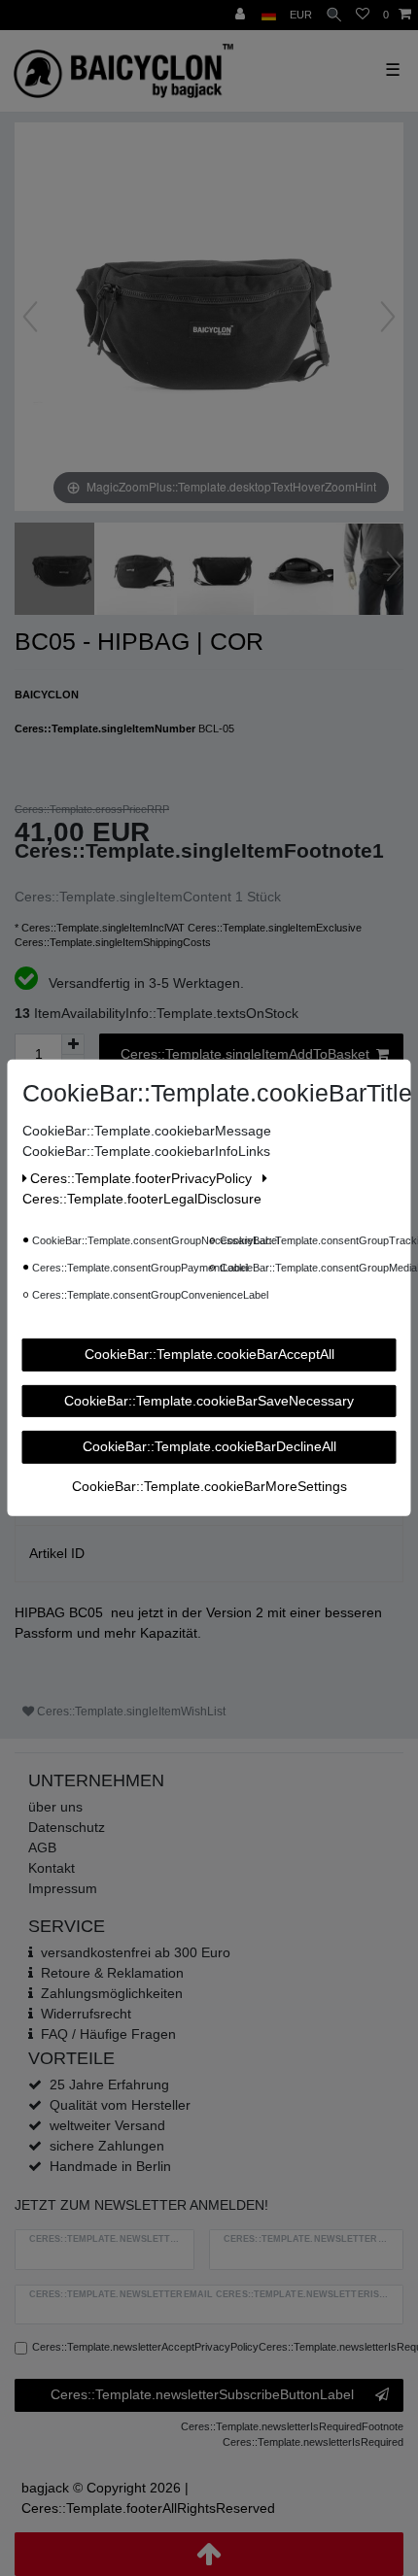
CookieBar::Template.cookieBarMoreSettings (209, 1485)
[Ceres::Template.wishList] (363, 15)
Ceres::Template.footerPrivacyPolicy (143, 1178)
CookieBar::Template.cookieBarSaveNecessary (209, 1400)
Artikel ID (57, 1553)
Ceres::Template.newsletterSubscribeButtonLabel (202, 2394)
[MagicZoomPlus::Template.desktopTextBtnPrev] (30, 317)
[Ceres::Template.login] (242, 15)
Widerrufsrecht (86, 2014)
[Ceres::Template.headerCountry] (269, 15)
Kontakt (52, 1868)
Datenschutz (67, 1827)
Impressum (63, 1888)
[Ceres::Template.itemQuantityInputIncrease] (73, 1044)
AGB (42, 1847)
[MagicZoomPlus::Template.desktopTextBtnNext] (388, 317)
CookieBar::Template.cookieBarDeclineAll (209, 1446)
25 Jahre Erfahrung (109, 2085)
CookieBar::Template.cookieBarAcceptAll (209, 1354)
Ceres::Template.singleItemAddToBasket (245, 1054)
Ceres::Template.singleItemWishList (130, 1712)
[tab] (209, 1554)
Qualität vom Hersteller (120, 2105)
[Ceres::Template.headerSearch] (334, 15)
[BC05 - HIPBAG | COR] (63, 571)
